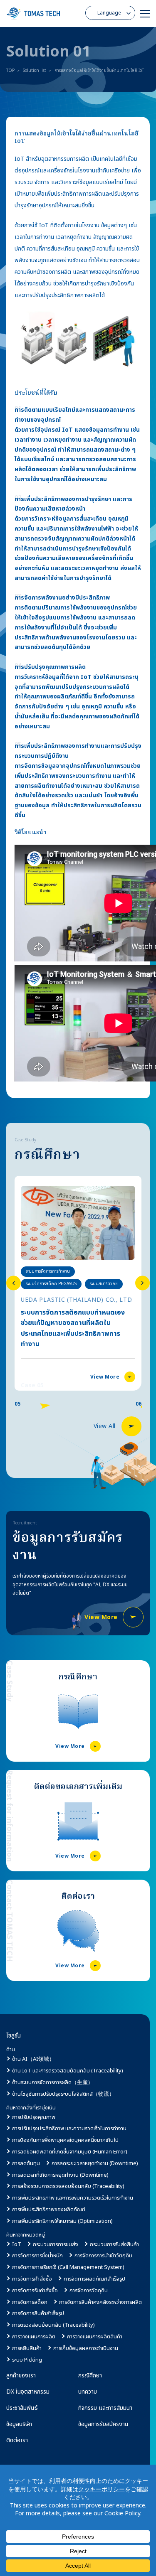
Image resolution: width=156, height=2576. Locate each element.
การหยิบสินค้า (27, 2348)
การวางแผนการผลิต (34, 2337)
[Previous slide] (14, 1283)
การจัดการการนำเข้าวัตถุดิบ (103, 2256)
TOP (10, 71)
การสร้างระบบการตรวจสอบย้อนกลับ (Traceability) (68, 2186)
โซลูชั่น (14, 2036)
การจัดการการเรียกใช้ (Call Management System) (68, 2267)
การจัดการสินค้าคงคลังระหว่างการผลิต (100, 2302)
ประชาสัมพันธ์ (22, 2408)
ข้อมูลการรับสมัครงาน (103, 2424)
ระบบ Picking (27, 2360)
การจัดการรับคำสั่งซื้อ (35, 2291)
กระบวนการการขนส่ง (56, 2244)
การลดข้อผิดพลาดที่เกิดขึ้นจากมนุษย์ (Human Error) (70, 2152)
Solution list (35, 71)
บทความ (88, 2392)
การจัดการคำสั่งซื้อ (32, 2279)
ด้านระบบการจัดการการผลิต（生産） (53, 2082)
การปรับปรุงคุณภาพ (34, 2117)
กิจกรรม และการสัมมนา (105, 2408)
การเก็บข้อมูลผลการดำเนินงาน (86, 2348)
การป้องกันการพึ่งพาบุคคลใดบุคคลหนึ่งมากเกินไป (65, 2140)
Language (109, 13)
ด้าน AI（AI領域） (33, 2059)
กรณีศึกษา (90, 2376)
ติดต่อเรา (17, 2440)
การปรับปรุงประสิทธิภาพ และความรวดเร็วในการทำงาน (69, 2129)
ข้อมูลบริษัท (19, 2424)
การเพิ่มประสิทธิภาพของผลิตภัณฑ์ (49, 2210)
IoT (17, 2244)
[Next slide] (142, 1283)
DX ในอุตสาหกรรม (28, 2392)
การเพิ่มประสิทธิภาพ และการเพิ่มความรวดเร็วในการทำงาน (73, 2198)
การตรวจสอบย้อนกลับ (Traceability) (53, 2325)
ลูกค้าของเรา (21, 2376)
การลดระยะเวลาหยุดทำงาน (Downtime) (95, 2163)
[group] (78, 1283)
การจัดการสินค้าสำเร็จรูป (38, 2313)
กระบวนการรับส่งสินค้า (114, 2244)
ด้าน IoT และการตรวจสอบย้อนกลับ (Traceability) (68, 2071)
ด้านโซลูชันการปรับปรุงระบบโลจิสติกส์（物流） (63, 2094)
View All (105, 1426)
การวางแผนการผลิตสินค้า (95, 2337)
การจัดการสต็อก (30, 2302)
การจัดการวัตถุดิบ (89, 2291)
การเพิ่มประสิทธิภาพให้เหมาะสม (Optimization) (62, 2221)
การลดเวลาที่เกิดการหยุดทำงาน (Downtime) (60, 2175)
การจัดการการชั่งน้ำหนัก (37, 2256)
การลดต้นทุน (26, 2163)
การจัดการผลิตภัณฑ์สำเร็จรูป (94, 2279)
